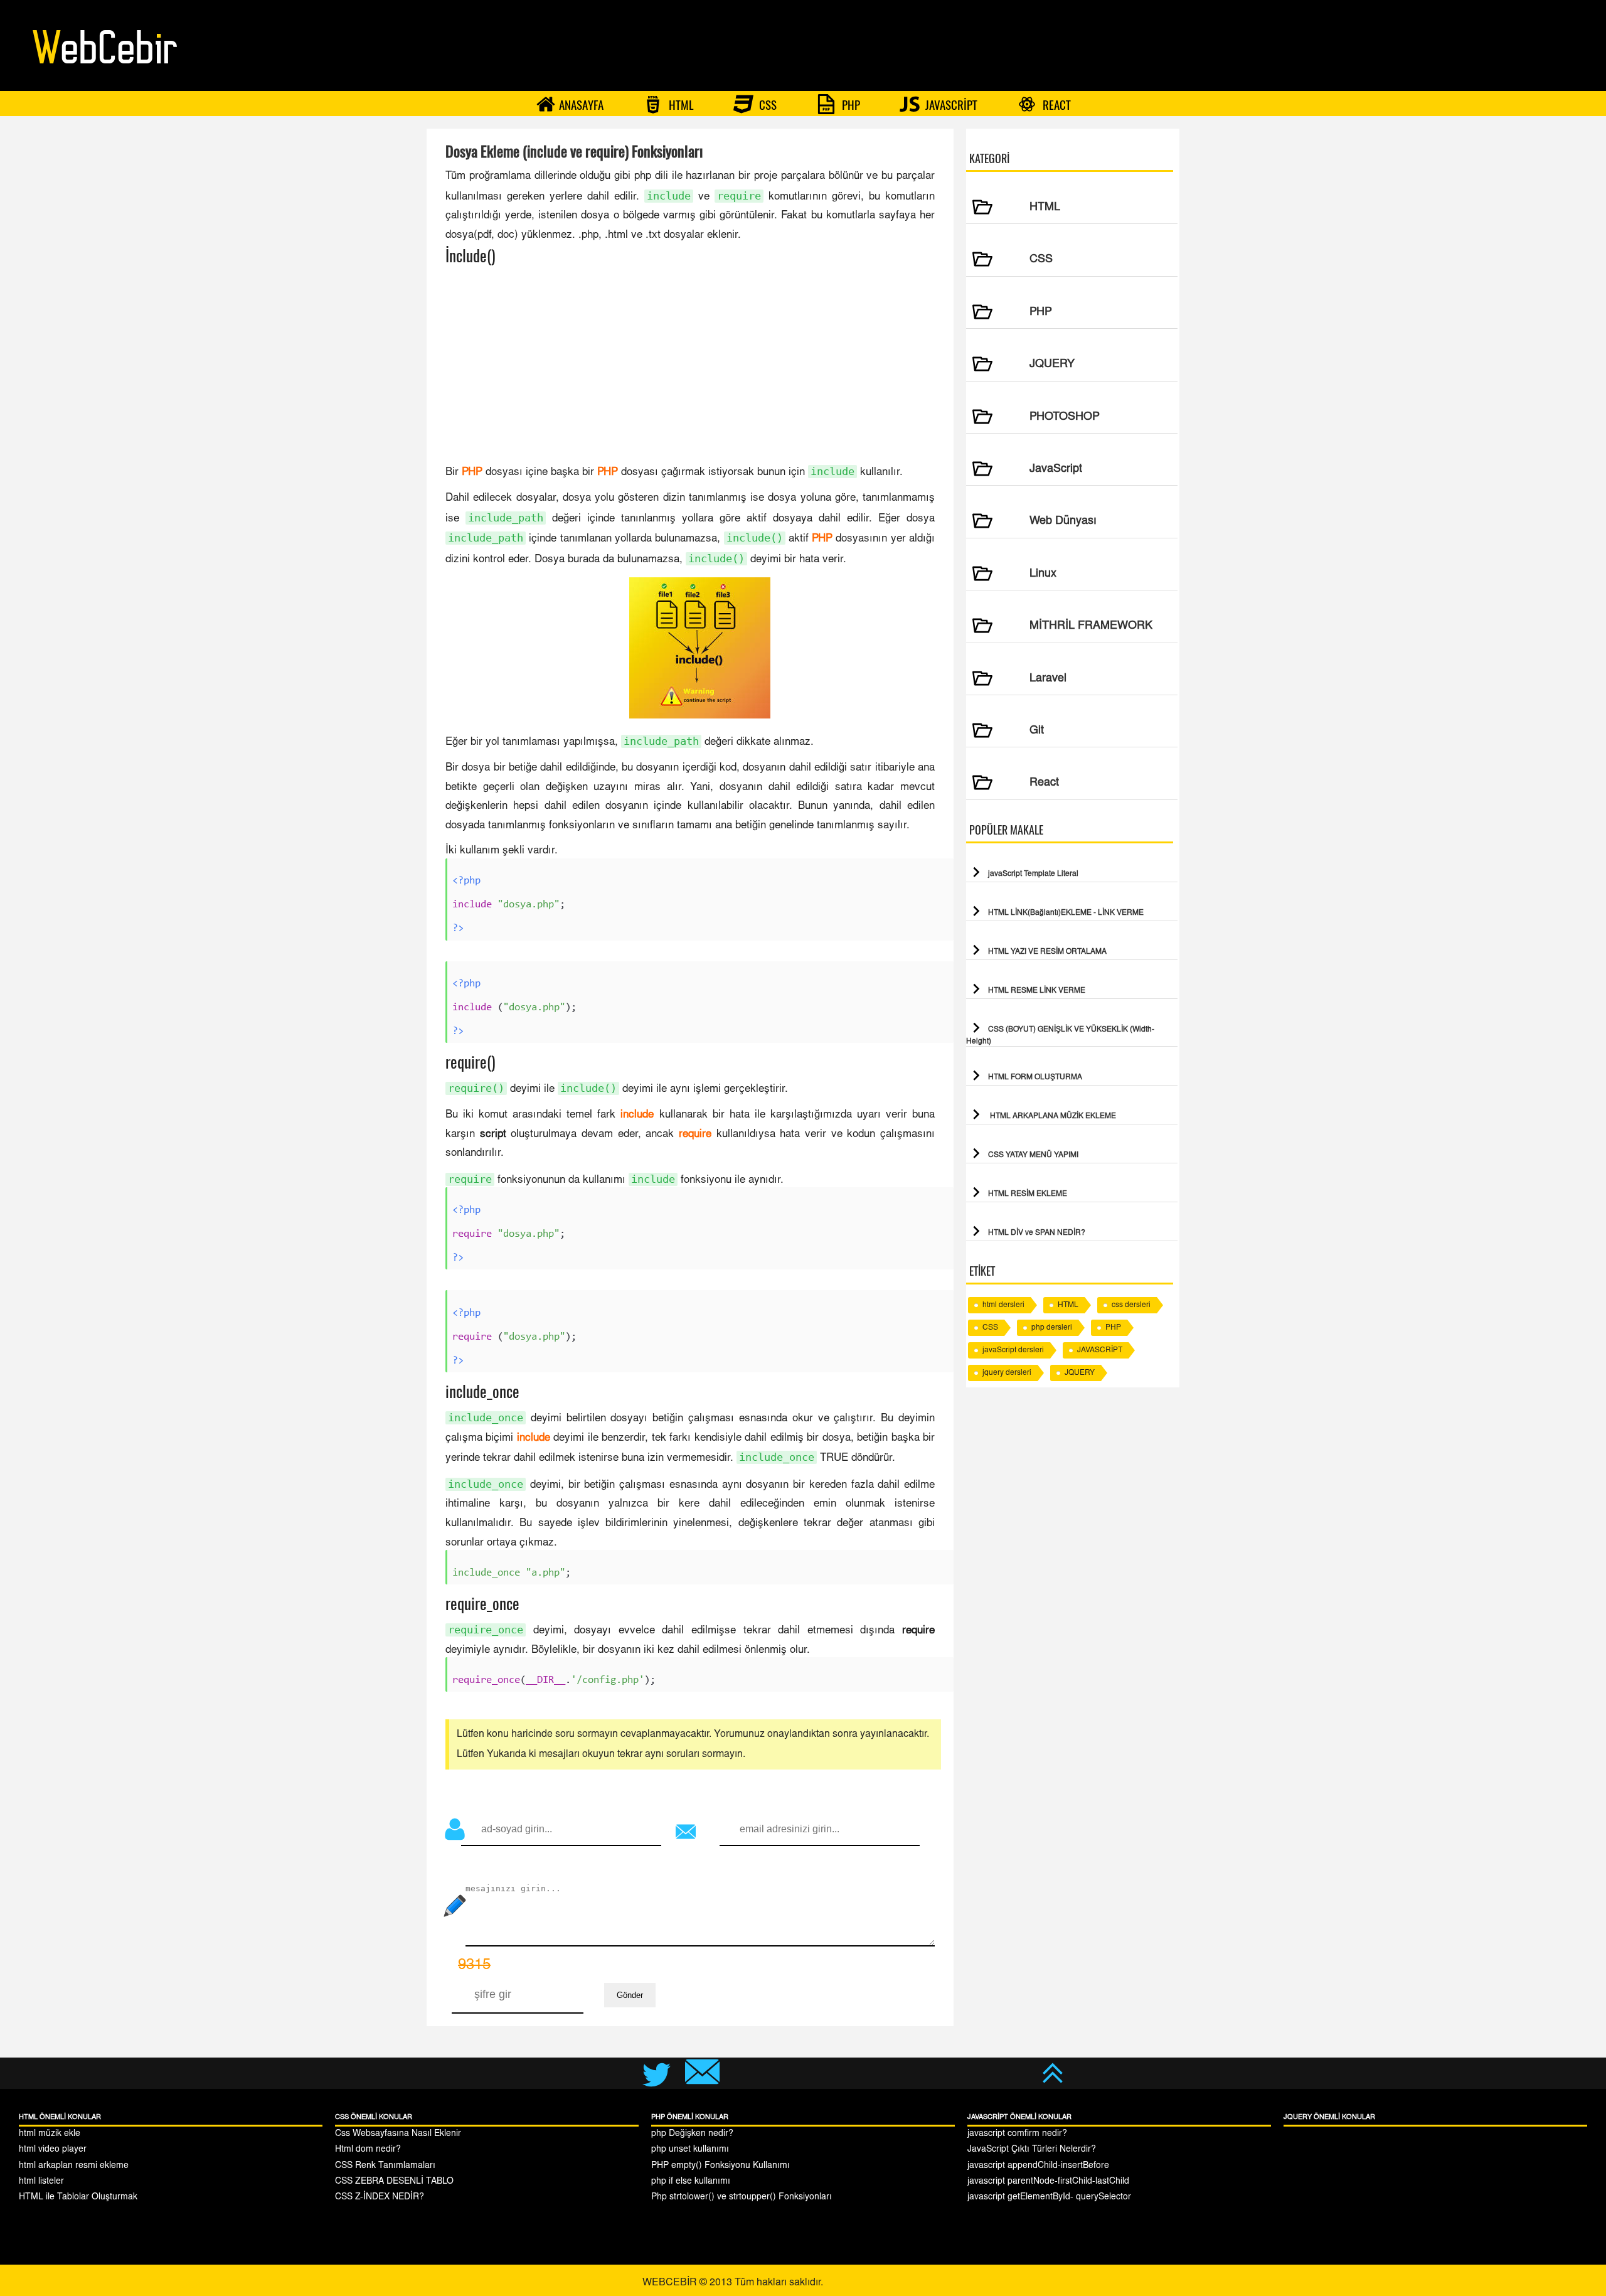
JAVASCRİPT (950, 105)
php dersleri (1052, 1328)
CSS (767, 105)
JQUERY (1080, 1373)
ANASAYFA (581, 105)
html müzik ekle (50, 2134)
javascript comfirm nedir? (1017, 2134)
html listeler (41, 2182)
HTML (680, 105)
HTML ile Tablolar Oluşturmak (78, 2197)
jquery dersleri (1007, 1373)
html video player (53, 2150)
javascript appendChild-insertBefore (1038, 2166)
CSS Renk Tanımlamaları (385, 2166)
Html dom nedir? (368, 2150)
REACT (1056, 105)
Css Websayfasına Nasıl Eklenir (398, 2134)
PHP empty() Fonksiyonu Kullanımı (721, 2166)
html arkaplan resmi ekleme (74, 2166)
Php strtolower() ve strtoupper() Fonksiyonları (742, 2197)
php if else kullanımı (691, 2182)
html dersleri (1003, 1305)
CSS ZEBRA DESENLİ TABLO (394, 2182)
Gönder (630, 1995)
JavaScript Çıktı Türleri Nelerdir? (1032, 2150)
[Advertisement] (690, 365)
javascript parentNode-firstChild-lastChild (1048, 2182)
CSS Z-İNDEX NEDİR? (380, 2197)
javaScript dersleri (1013, 1350)
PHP (850, 105)
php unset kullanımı (690, 2150)
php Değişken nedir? (692, 2134)
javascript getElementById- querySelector (1049, 2197)
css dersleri (1131, 1305)
